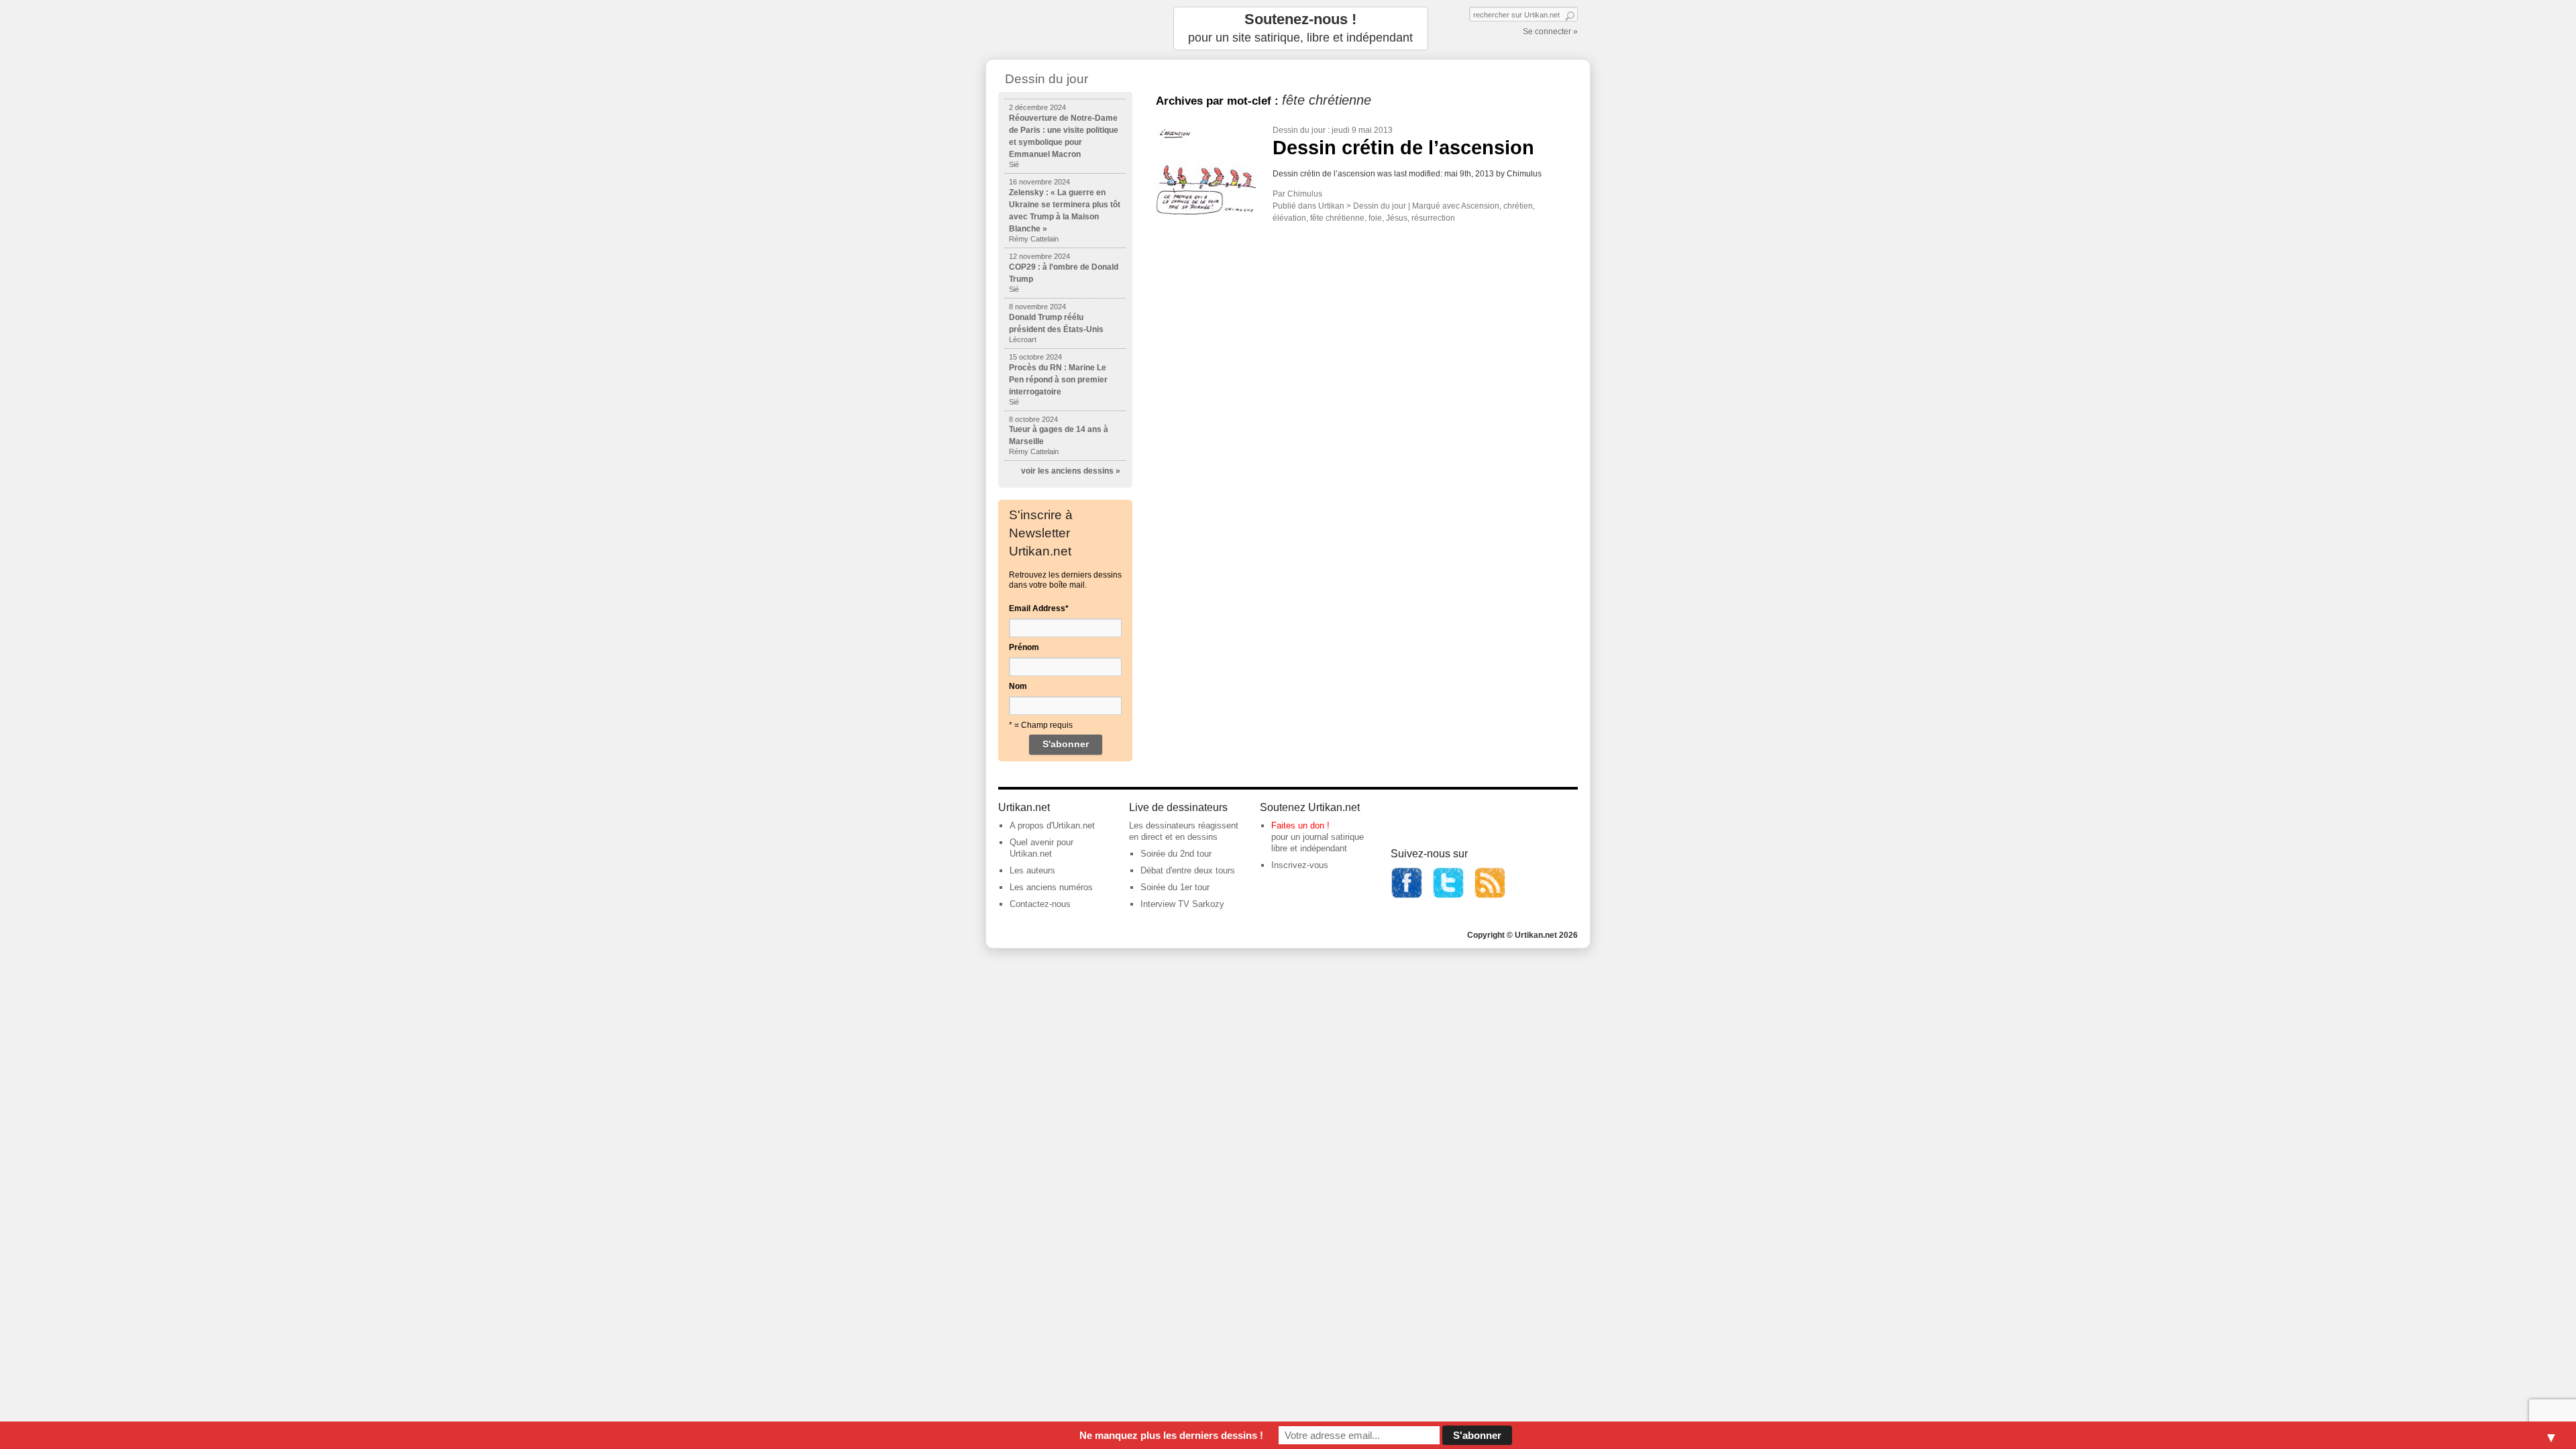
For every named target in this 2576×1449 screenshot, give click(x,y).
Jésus (1397, 218)
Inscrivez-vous (1300, 865)
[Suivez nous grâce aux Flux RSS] (1490, 896)
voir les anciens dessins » (1071, 471)
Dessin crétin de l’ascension (1403, 148)
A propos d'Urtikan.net (1052, 825)
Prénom (1024, 647)
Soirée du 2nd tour (1176, 854)
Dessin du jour (1299, 130)
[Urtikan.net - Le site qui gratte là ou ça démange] (1065, 29)
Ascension (1480, 206)
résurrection (1433, 218)
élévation (1289, 218)
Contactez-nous (1040, 904)
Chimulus (1305, 194)
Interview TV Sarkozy (1182, 904)
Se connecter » (1550, 32)
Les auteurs (1032, 870)
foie (1375, 218)
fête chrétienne (1337, 218)
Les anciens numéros (1051, 887)
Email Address (1039, 608)
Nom (1018, 686)
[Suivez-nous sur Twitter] (1448, 896)
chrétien (1518, 206)
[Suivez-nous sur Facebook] (1407, 896)
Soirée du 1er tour (1175, 887)
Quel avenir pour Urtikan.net (1041, 848)
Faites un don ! (1300, 825)
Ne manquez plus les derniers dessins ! (1171, 1435)
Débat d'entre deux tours (1188, 870)
